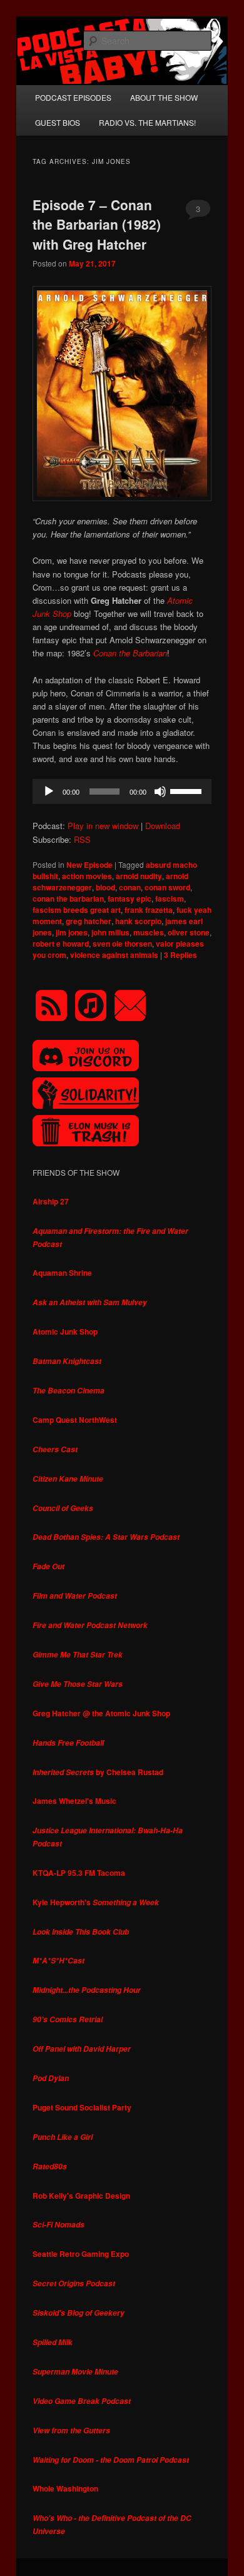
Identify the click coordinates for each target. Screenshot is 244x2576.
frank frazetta (149, 910)
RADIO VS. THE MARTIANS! (147, 122)
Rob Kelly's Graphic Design (81, 2196)
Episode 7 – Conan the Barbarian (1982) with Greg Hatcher (97, 224)
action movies (87, 876)
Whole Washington (65, 2488)
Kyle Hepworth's (96, 1902)
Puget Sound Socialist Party (82, 2107)
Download (163, 826)
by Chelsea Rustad (98, 1772)
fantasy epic (130, 899)
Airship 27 (51, 1201)
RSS (82, 839)
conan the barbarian (68, 899)
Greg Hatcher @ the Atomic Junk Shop (101, 1713)
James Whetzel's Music (74, 1801)
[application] (122, 792)
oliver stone (189, 932)
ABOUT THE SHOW (164, 97)
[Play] (49, 792)
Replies (180, 955)
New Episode (89, 865)
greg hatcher (89, 921)
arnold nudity (139, 876)
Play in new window (103, 826)
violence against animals (114, 955)
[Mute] (160, 792)
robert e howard (61, 944)
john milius (110, 932)
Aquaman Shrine (62, 1273)
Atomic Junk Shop (65, 1331)
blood (105, 887)
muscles (149, 932)
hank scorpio (138, 921)
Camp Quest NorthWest (75, 1420)
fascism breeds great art (77, 910)
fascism (170, 899)
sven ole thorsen (122, 944)
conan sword (167, 887)
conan (130, 887)
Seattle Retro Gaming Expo (81, 2254)
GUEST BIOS (58, 122)
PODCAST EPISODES (73, 97)
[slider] (188, 790)
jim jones (72, 932)
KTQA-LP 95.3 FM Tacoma (79, 1873)
